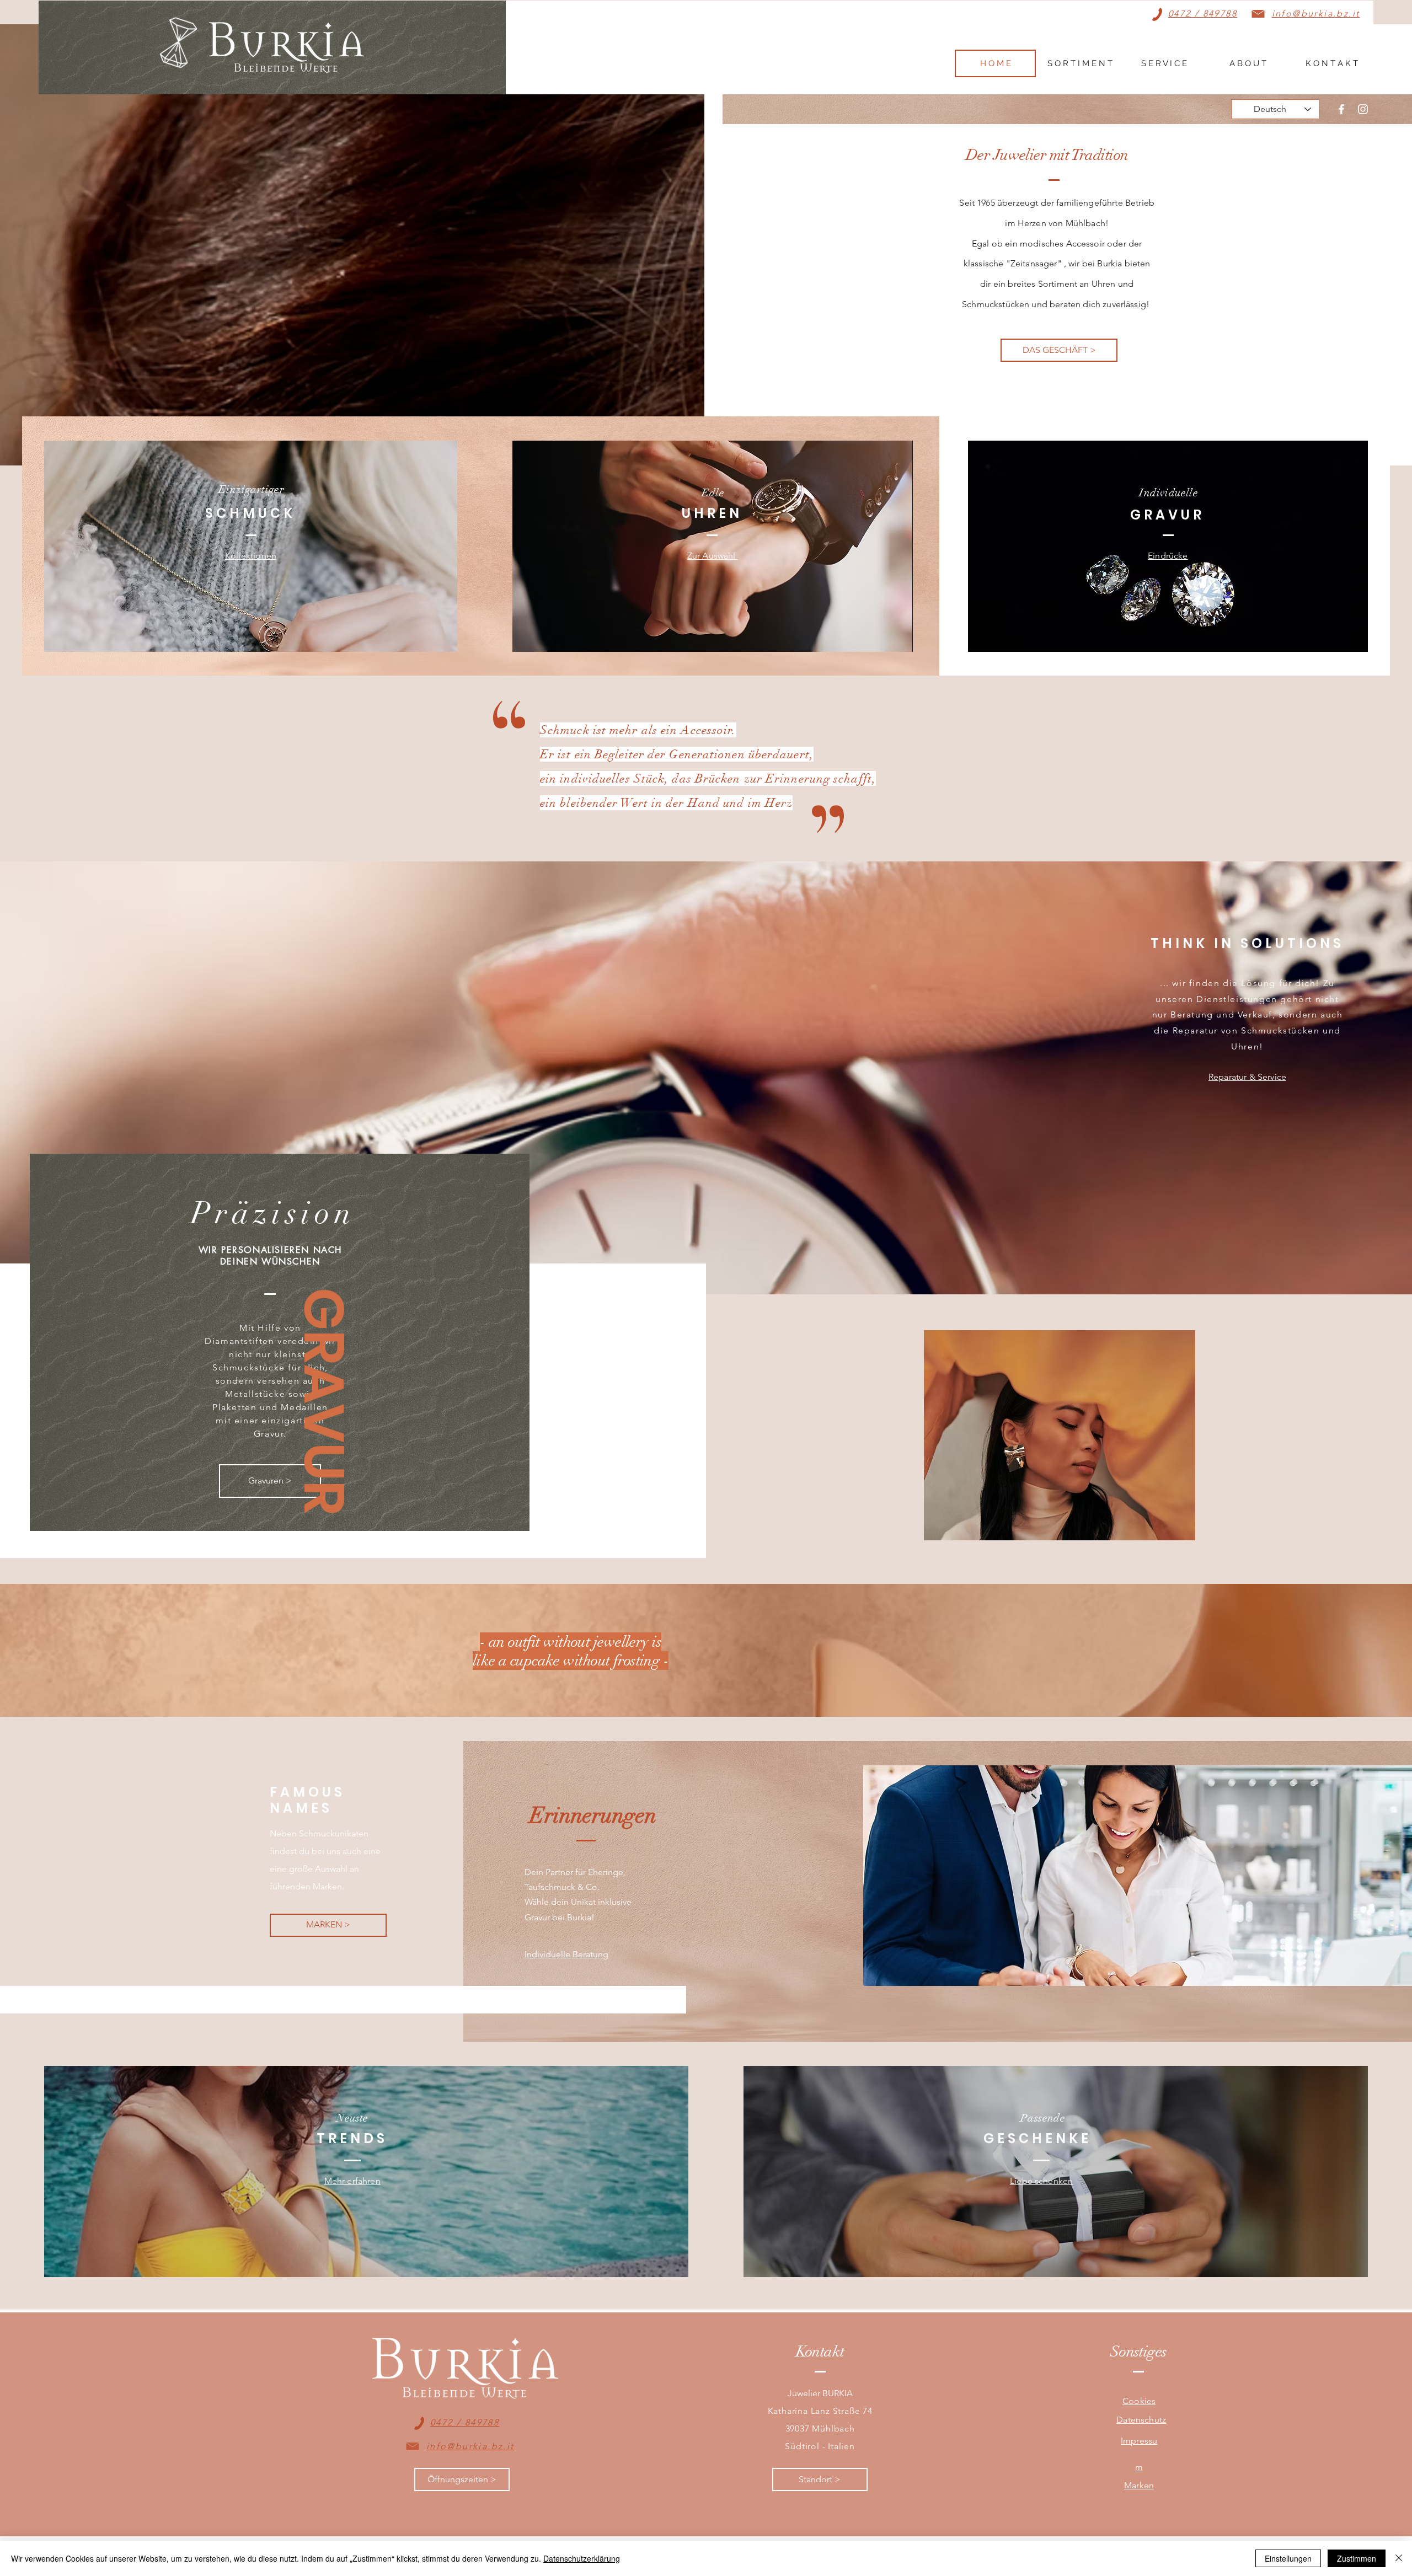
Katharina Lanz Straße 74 (820, 2411)
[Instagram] (1363, 109)
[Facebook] (1341, 109)
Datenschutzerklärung (582, 2558)
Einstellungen (1288, 2558)
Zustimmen (1357, 2558)
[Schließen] (1399, 2558)
